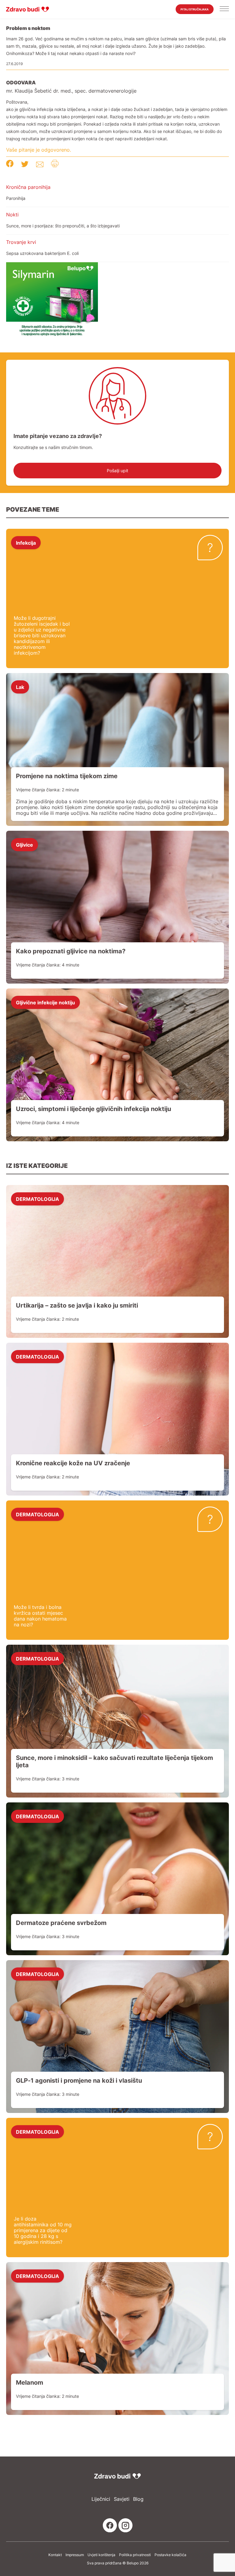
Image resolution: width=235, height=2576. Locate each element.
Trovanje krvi (21, 242)
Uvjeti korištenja (101, 2555)
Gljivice (24, 845)
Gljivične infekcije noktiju (45, 1002)
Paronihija (16, 198)
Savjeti (122, 2499)
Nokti (12, 215)
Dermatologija (37, 1199)
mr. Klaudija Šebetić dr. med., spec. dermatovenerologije (71, 91)
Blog (138, 2499)
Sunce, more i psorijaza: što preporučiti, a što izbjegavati (63, 226)
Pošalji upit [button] (117, 471)
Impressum (75, 2555)
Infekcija (26, 543)
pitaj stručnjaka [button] (195, 9)
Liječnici (101, 2499)
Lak (20, 687)
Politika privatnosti (135, 2555)
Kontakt (55, 2555)
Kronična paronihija (28, 187)
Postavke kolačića (170, 2555)
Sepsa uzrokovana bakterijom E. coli (42, 253)
